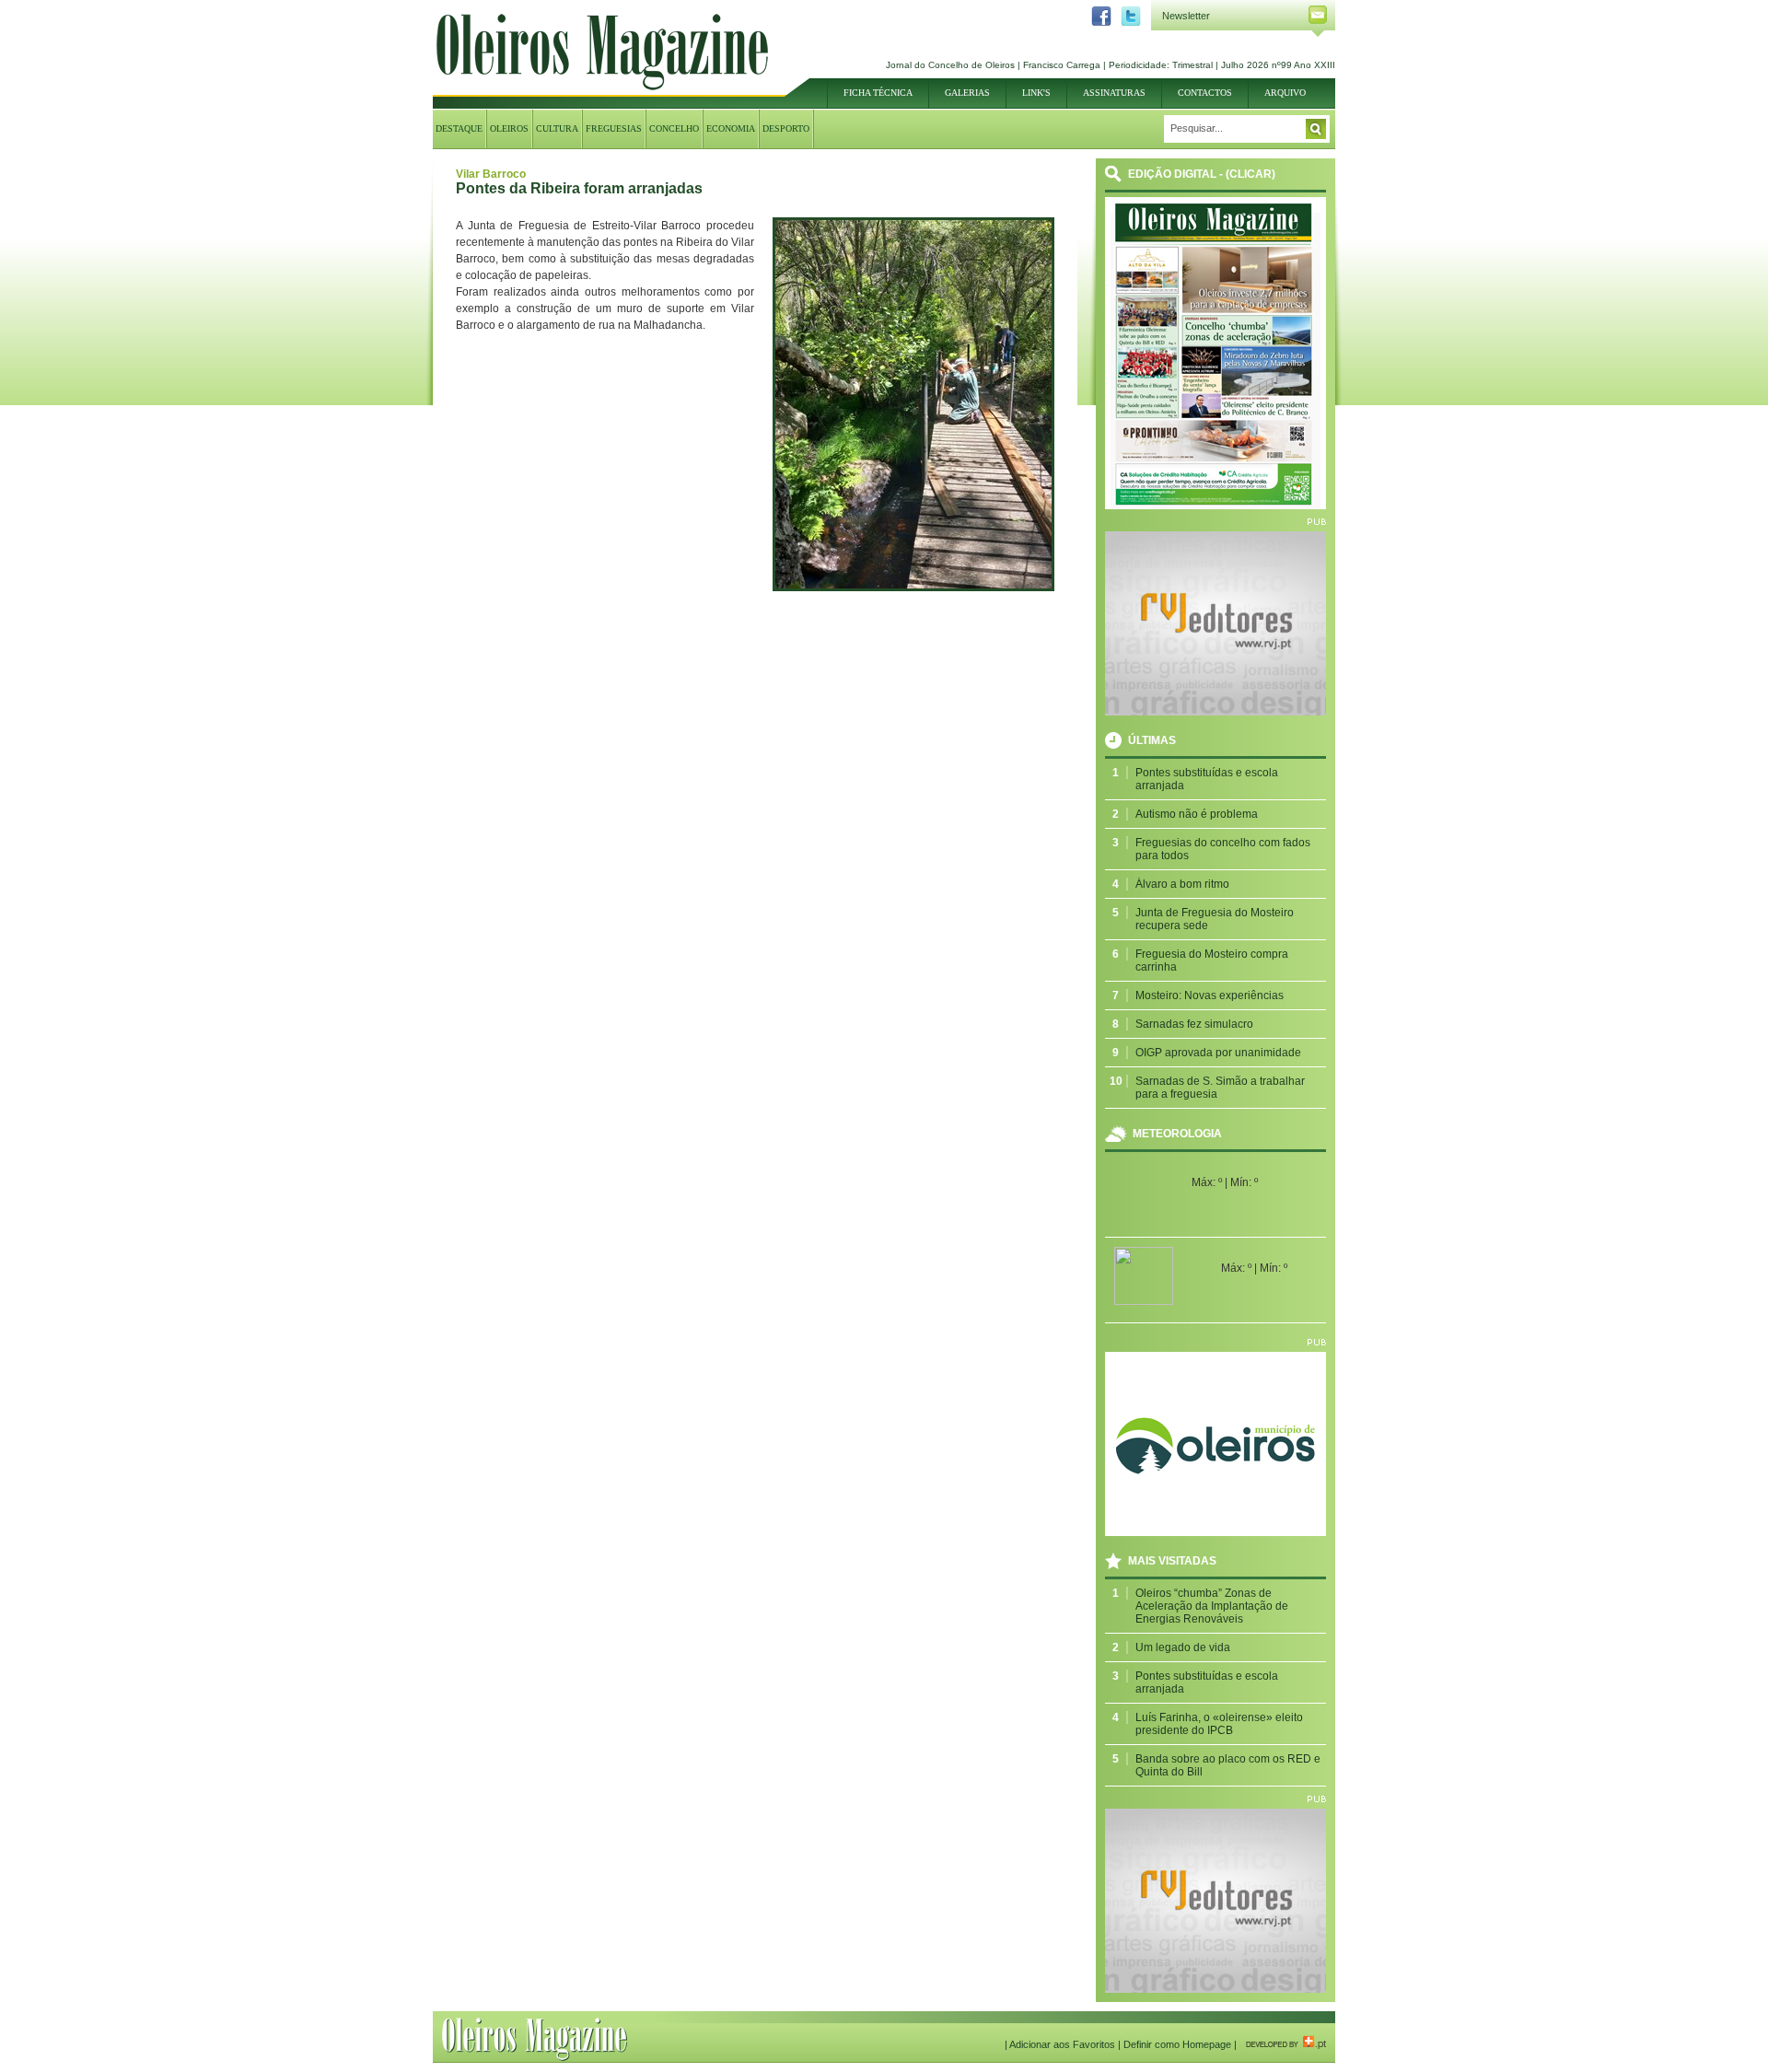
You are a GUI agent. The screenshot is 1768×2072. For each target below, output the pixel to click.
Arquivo (1285, 93)
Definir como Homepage (1177, 2044)
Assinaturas (1114, 93)
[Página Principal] (602, 87)
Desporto (786, 128)
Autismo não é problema (1197, 814)
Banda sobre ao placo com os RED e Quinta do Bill (1228, 1765)
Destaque (459, 128)
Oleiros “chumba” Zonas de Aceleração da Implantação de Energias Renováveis (1212, 1606)
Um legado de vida (1183, 1647)
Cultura (557, 128)
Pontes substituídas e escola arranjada (1207, 779)
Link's (1036, 93)
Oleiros (509, 128)
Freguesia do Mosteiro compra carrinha (1212, 960)
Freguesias (614, 128)
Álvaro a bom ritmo (1182, 884)
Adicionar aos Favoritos (1062, 2044)
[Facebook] (1097, 23)
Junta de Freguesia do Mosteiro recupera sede (1215, 919)
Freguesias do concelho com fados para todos (1223, 849)
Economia (731, 128)
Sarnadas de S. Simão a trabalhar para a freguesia (1220, 1088)
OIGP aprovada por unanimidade (1218, 1053)
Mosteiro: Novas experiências (1210, 995)
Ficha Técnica (878, 93)
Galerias (967, 93)
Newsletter (1186, 16)
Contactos (1205, 93)
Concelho (674, 128)
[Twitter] (1126, 23)
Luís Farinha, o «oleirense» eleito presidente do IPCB (1219, 1724)
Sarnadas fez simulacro (1194, 1024)
